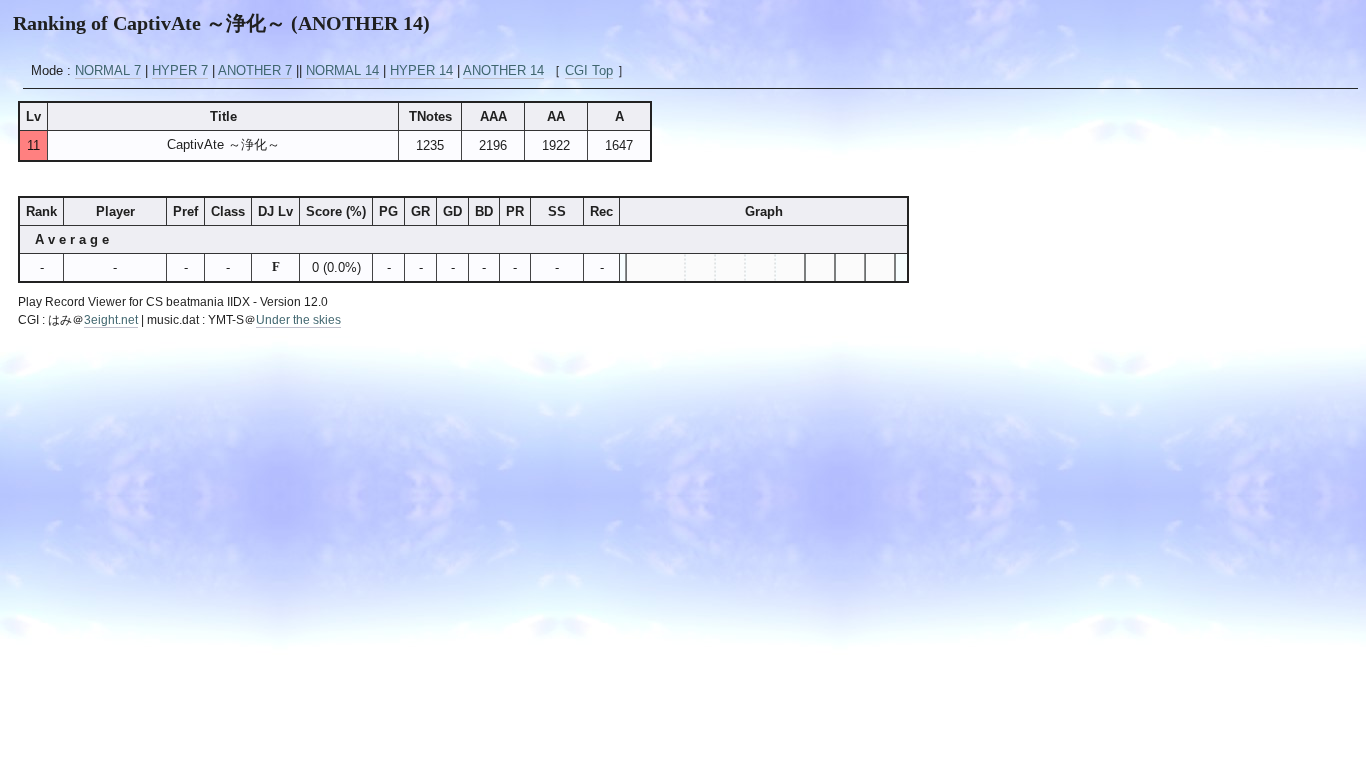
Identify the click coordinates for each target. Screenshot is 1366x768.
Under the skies (298, 320)
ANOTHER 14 (503, 70)
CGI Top (589, 70)
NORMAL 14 (342, 70)
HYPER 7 (180, 70)
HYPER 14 (421, 70)
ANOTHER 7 (255, 70)
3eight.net (111, 320)
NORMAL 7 (108, 70)
